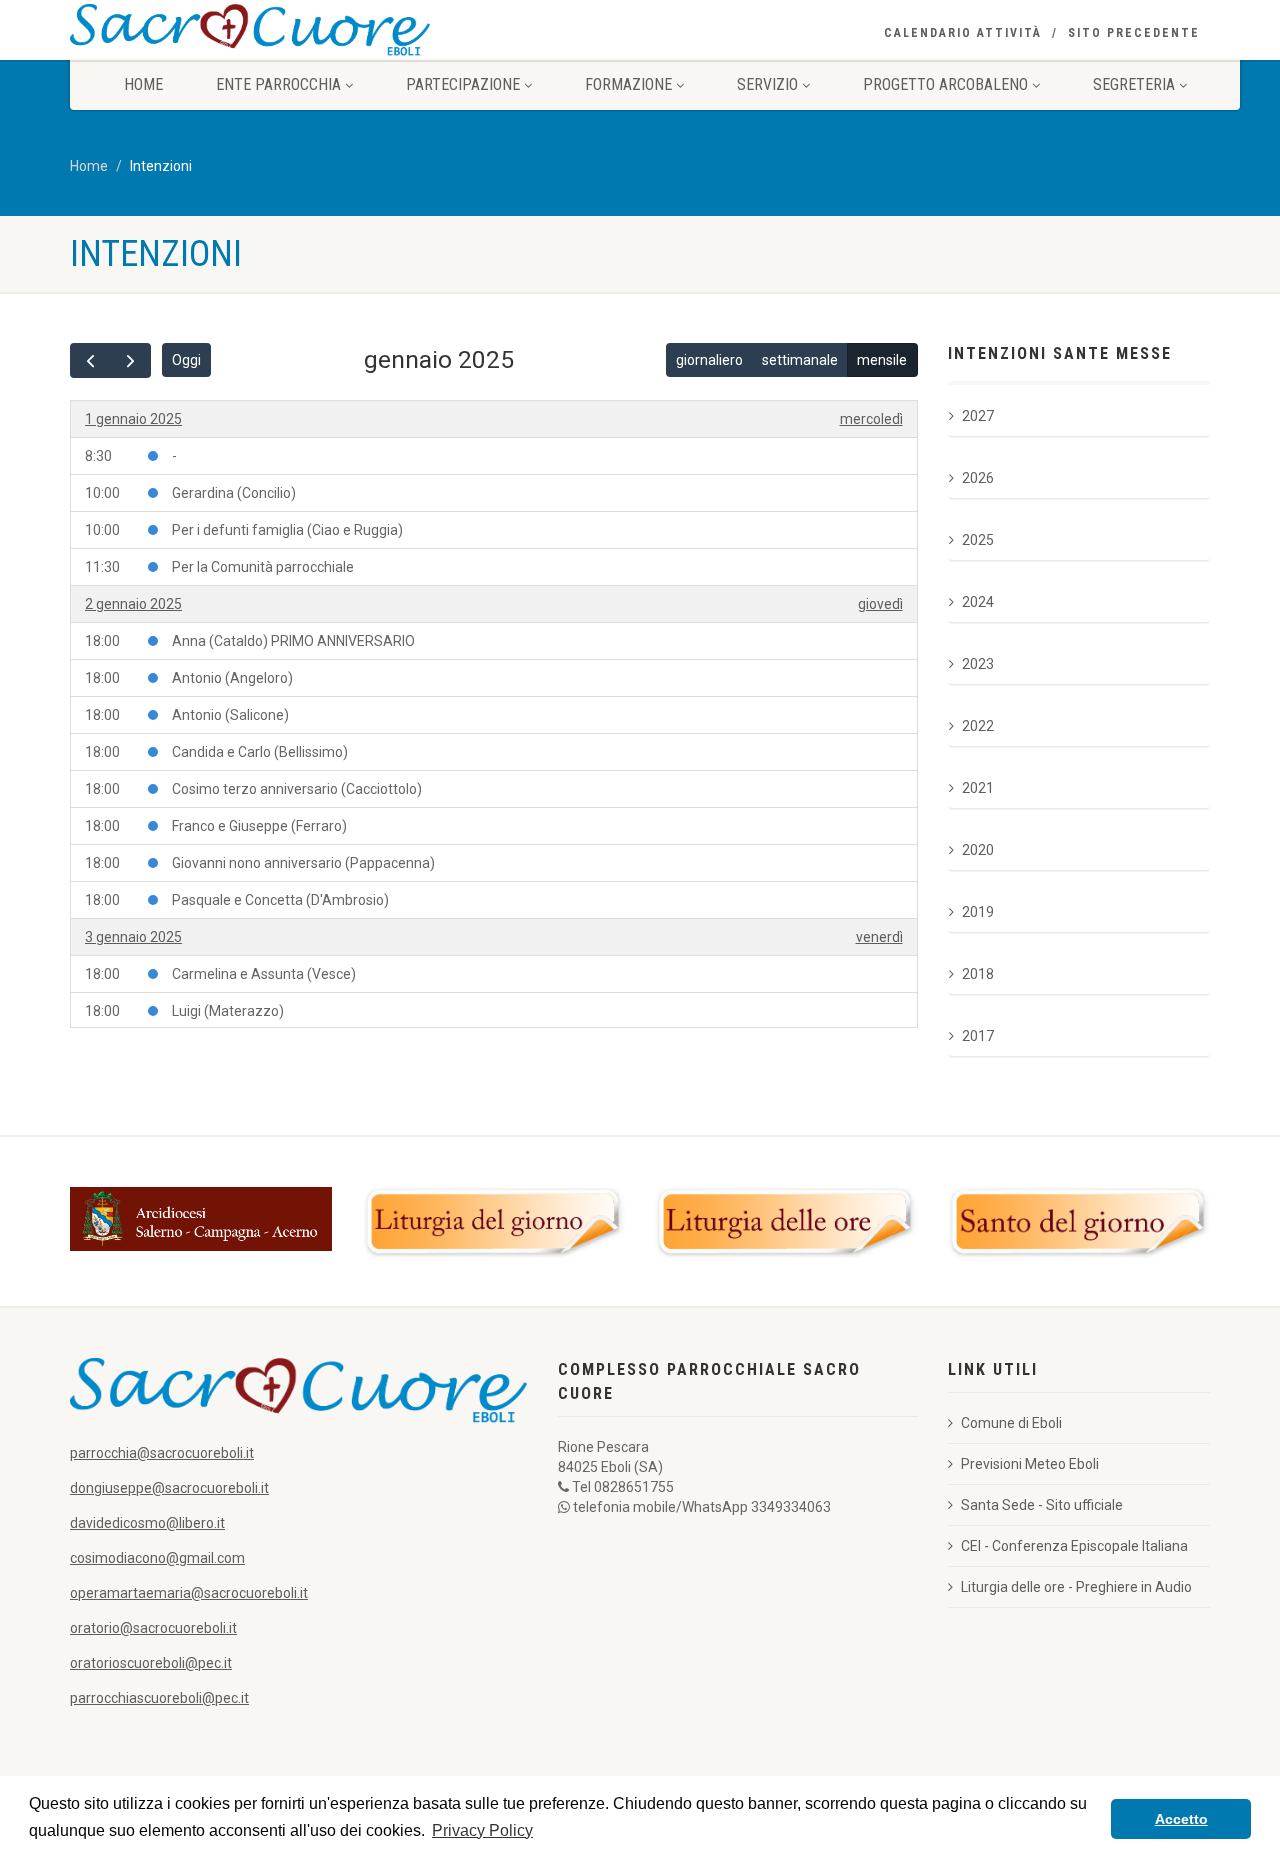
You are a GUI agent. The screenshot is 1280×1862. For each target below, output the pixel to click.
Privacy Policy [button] (482, 1830)
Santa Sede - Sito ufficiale (1042, 1505)
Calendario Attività (963, 33)
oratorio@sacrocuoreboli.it (153, 1628)
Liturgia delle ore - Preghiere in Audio (1076, 1587)
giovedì (880, 604)
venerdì (879, 937)
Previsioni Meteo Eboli (1030, 1464)
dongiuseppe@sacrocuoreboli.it (169, 1488)
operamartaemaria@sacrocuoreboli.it (189, 1593)
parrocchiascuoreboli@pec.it (159, 1698)
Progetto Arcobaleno (945, 84)
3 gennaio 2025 (133, 937)
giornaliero (709, 360)
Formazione (628, 84)
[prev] (90, 360)
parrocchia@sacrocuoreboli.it (162, 1453)
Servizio (767, 84)
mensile (882, 360)
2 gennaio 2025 (133, 604)
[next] (130, 360)
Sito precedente (1134, 33)
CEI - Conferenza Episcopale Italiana (1074, 1546)
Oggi (186, 360)
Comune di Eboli (1011, 1423)
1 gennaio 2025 (133, 419)
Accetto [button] (1181, 1819)
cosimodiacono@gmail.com (157, 1558)
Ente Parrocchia (278, 84)
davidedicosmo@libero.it (147, 1523)
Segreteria (1134, 84)
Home (143, 84)
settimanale (800, 360)
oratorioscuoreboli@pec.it (151, 1663)
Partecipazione (463, 84)
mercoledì (871, 419)
